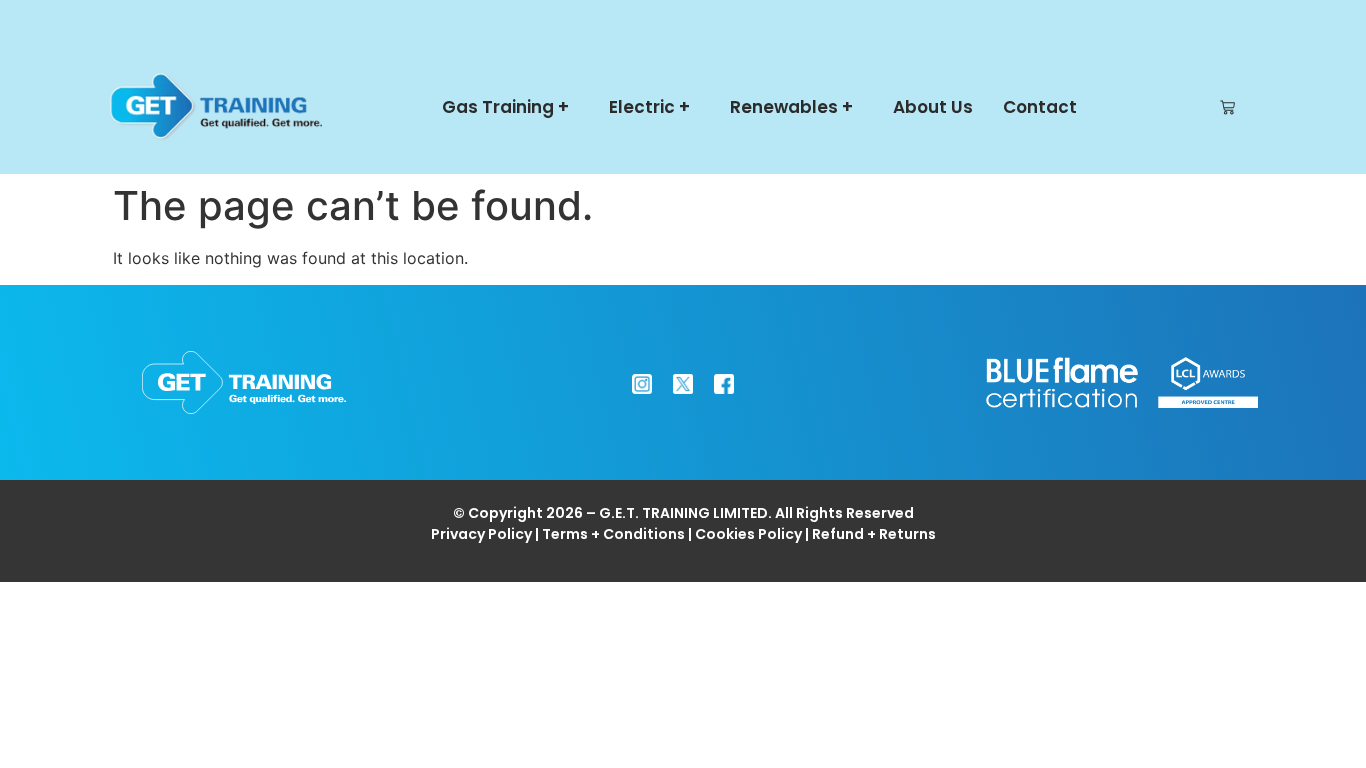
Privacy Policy (481, 534)
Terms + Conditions (613, 534)
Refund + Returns (874, 534)
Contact (1040, 107)
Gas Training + (505, 107)
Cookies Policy (748, 534)
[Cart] (1227, 107)
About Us (933, 107)
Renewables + (791, 107)
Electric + (649, 107)
